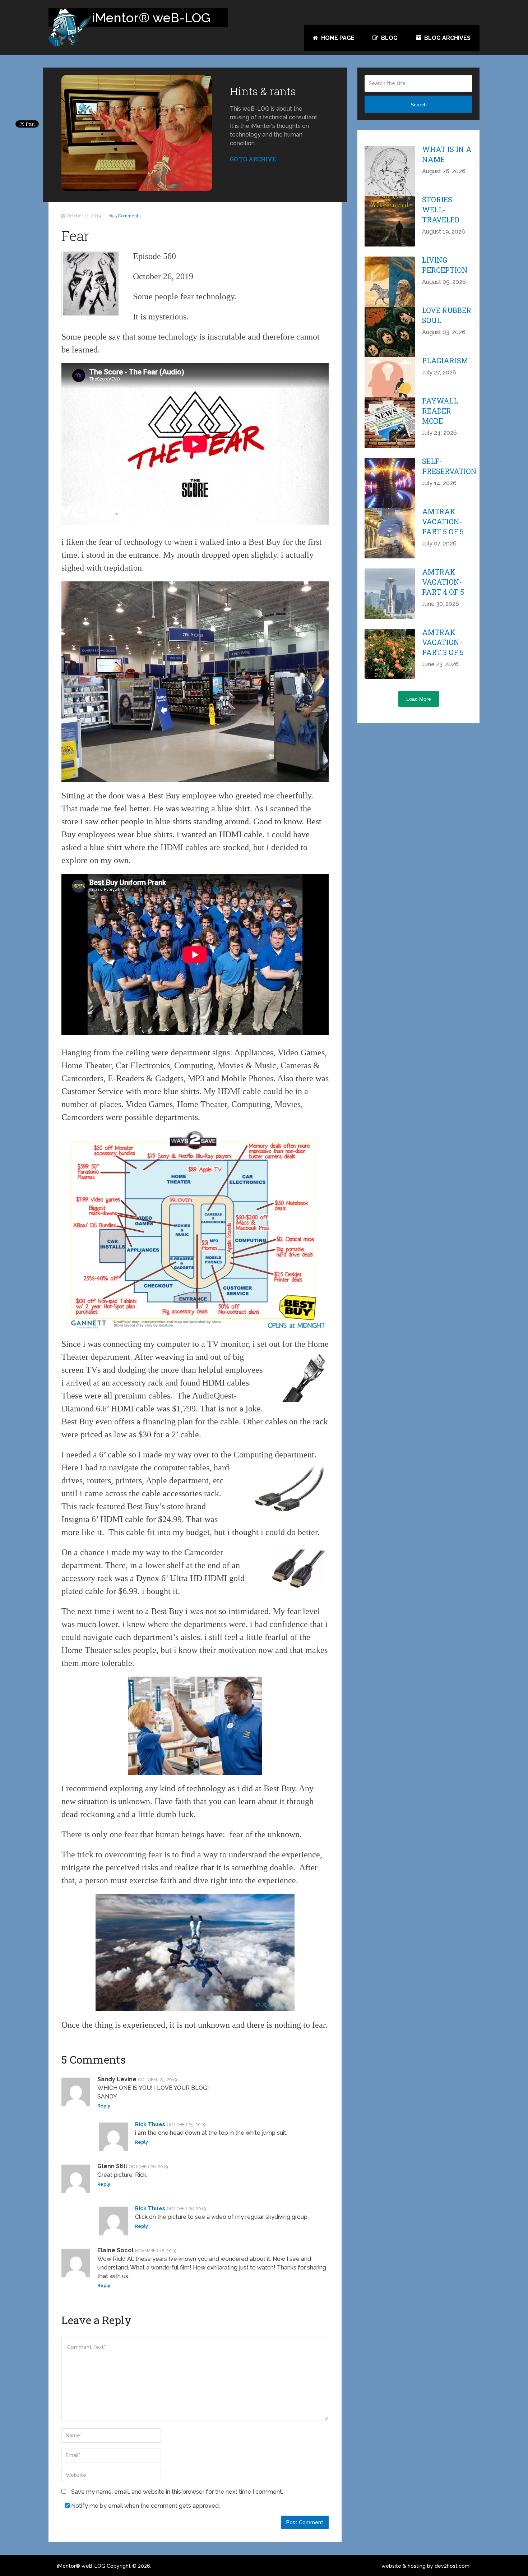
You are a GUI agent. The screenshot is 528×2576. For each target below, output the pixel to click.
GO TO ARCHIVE (253, 159)
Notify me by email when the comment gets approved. (145, 2506)
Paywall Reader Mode (440, 411)
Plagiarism (445, 360)
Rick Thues (150, 2124)
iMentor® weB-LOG (81, 2566)
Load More (419, 699)
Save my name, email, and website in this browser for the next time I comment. (177, 2492)
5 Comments (128, 216)
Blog (389, 38)
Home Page (337, 38)
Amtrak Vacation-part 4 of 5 (443, 582)
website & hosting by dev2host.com (425, 2566)
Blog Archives (447, 38)
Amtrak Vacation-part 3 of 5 (443, 642)
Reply (104, 2106)
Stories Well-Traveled (441, 209)
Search (419, 105)
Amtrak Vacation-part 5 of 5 (443, 521)
